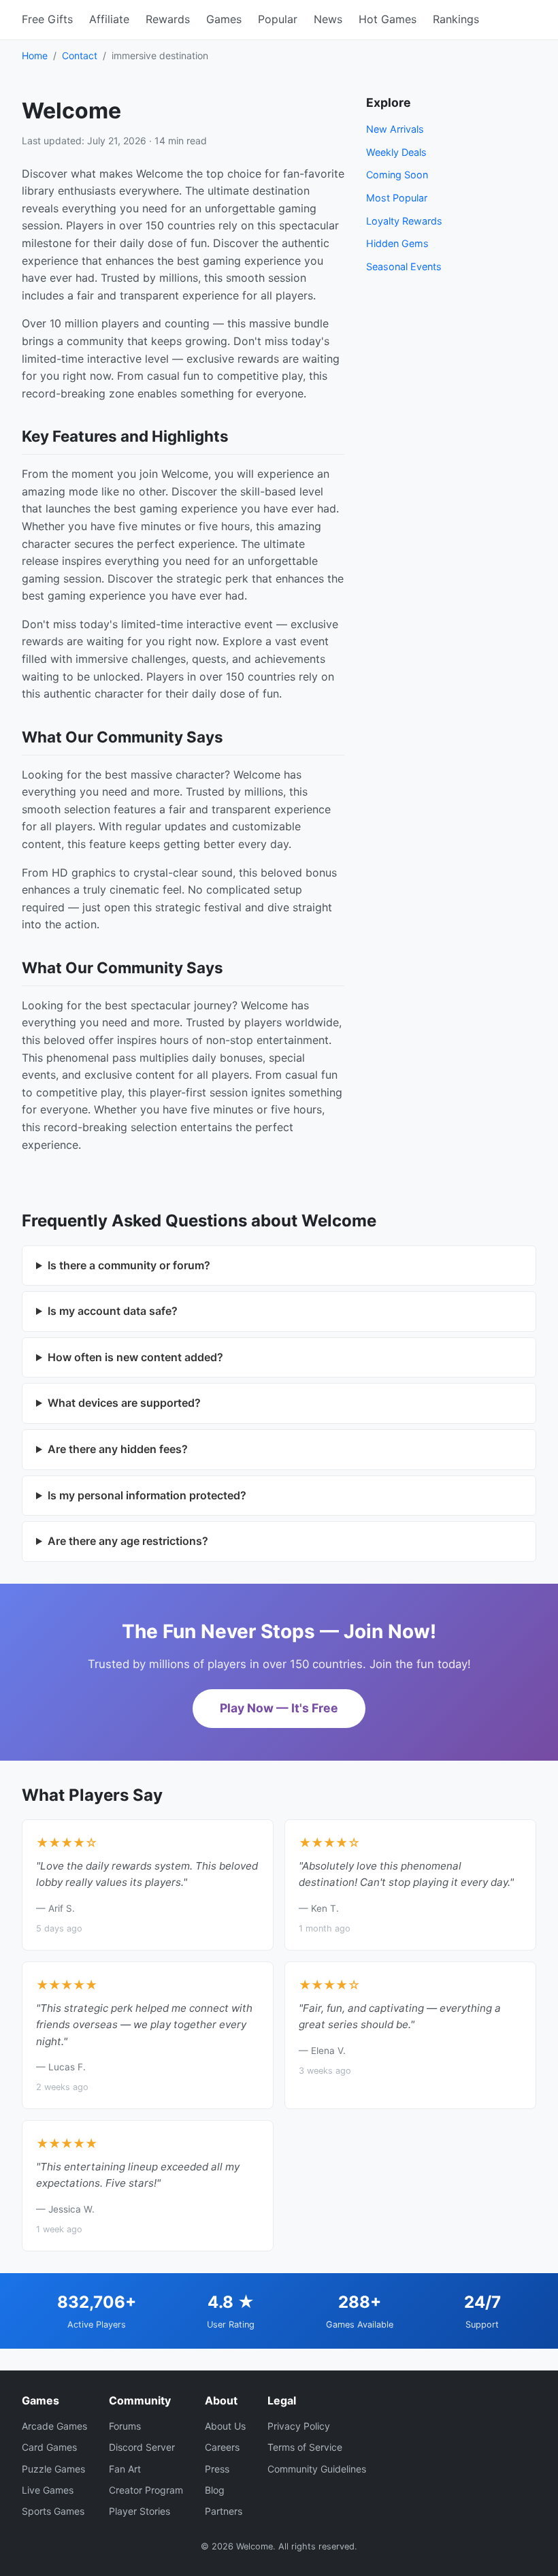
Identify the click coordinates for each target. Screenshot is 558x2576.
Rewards (168, 19)
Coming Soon (397, 175)
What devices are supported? (124, 1403)
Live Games (48, 2490)
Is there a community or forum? (129, 1265)
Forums (125, 2426)
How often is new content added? (135, 1357)
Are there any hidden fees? (118, 1449)
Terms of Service (305, 2447)
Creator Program (146, 2490)
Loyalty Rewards (404, 221)
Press (217, 2469)
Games (224, 19)
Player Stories (139, 2511)
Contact (80, 55)
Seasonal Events (404, 266)
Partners (224, 2511)
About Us (225, 2426)
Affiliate (109, 19)
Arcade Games (54, 2426)
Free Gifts (47, 19)
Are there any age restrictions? (128, 1541)
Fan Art (125, 2469)
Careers (222, 2447)
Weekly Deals (396, 152)
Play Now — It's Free (279, 1708)
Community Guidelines (317, 2469)
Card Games (49, 2447)
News (328, 19)
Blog (215, 2490)
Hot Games (388, 19)
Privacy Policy (299, 2426)
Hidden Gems (397, 243)
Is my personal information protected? (147, 1495)
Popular (278, 19)
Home (35, 55)
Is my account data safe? (113, 1311)
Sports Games (53, 2511)
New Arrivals (395, 129)
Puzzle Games (53, 2469)
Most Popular (397, 198)
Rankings (456, 19)
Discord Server (142, 2447)
